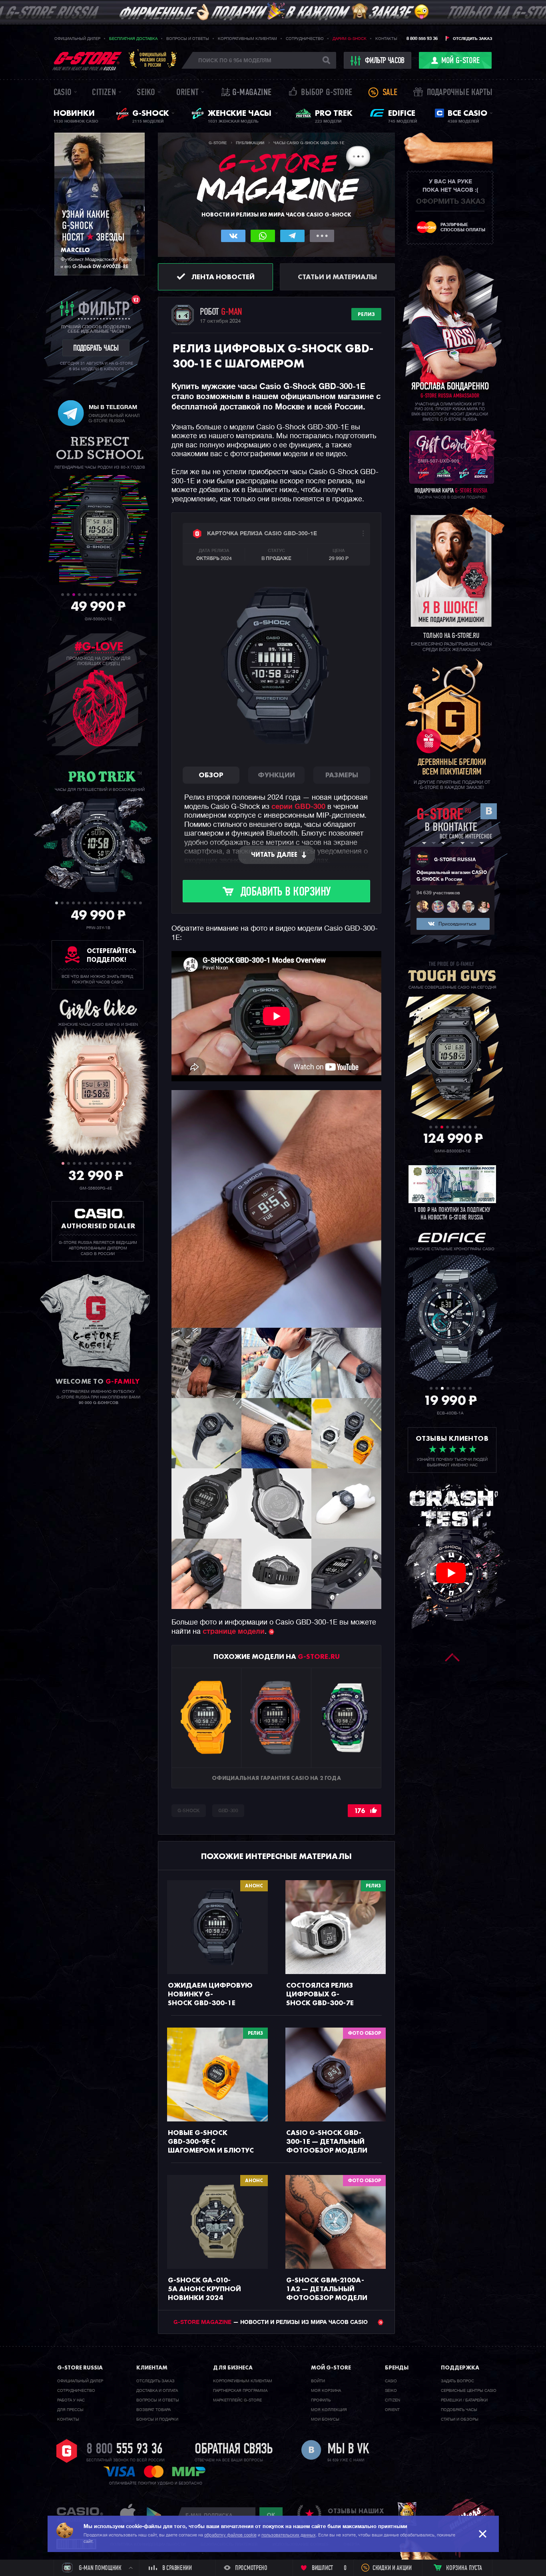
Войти (318, 2381)
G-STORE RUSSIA (455, 860)
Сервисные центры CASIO (469, 2391)
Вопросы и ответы (188, 39)
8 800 (125, 2450)
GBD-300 (228, 1811)
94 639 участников (438, 893)
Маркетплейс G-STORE (237, 2400)
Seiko (146, 93)
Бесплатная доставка (133, 39)
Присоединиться (457, 924)
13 (130, 595)
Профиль (321, 2400)
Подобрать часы (459, 2410)
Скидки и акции (392, 2568)
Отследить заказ (472, 39)
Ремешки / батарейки (464, 2400)
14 (135, 595)
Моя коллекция (329, 2410)
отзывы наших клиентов (356, 2515)
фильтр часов (385, 61)
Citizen (104, 93)
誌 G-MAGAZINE (246, 93)
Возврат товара (153, 2410)
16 (140, 903)
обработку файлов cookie (230, 2535)
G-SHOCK (189, 1811)
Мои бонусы (325, 2419)
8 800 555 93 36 (422, 39)
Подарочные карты (460, 93)
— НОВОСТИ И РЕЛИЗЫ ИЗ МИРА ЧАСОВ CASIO (271, 2322)
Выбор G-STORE (327, 93)
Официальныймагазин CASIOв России (153, 60)
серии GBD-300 (298, 807)
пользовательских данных (289, 2535)
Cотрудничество (76, 2391)
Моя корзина (326, 2391)
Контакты (386, 39)
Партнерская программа (240, 2391)
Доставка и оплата (157, 2391)
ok (271, 2515)
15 (135, 903)
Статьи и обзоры (460, 2419)
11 (119, 595)
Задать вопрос (457, 2381)
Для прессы (70, 2410)
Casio (63, 93)
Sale (390, 93)
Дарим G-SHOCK (350, 39)
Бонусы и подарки (157, 2419)
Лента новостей (223, 277)
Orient (187, 93)
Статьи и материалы (337, 277)
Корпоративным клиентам (247, 39)
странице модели (234, 1632)
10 (113, 595)
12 (124, 595)
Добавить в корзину (286, 893)
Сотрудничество (305, 39)
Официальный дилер (77, 39)
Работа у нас (71, 2400)
